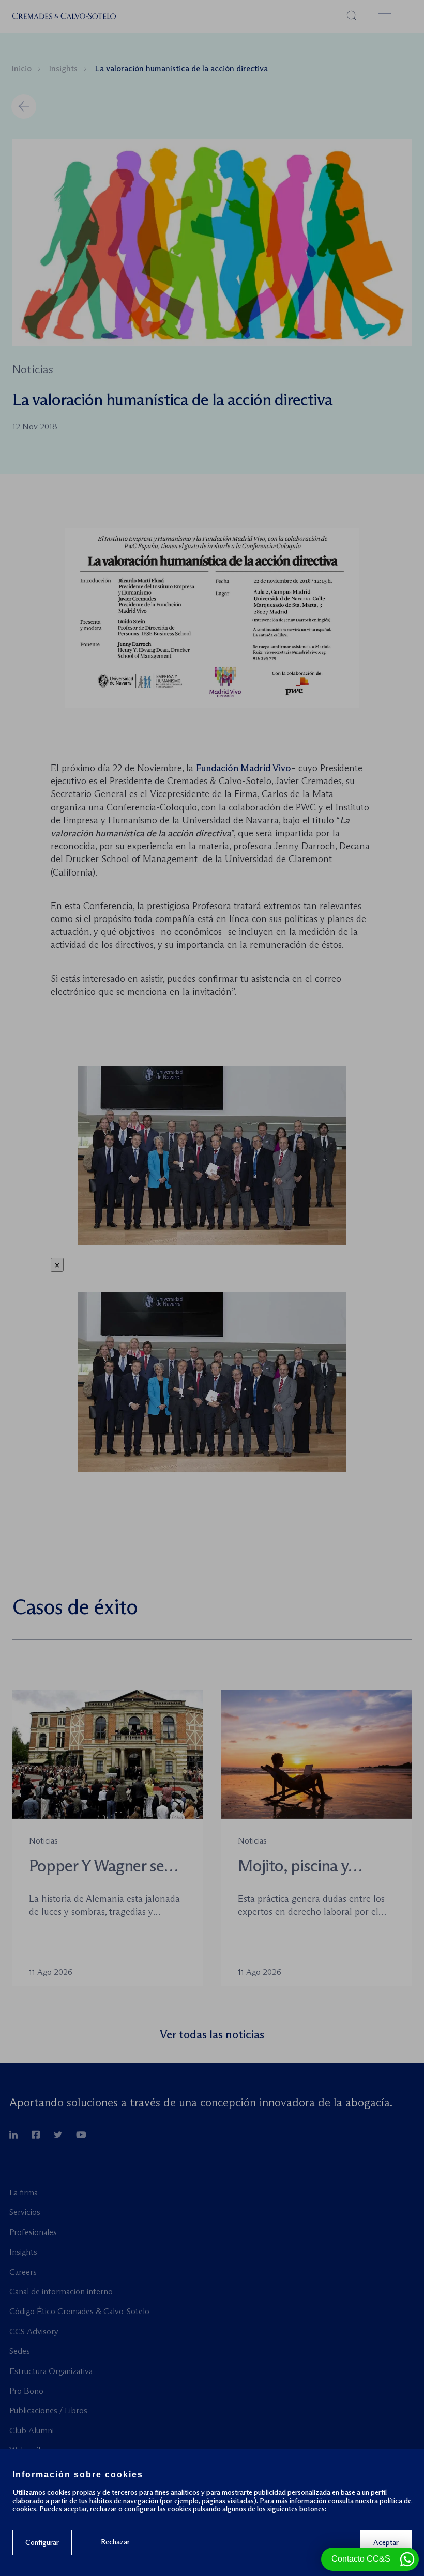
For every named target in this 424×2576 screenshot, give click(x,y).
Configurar (42, 2542)
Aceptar (386, 2542)
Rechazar (115, 2542)
